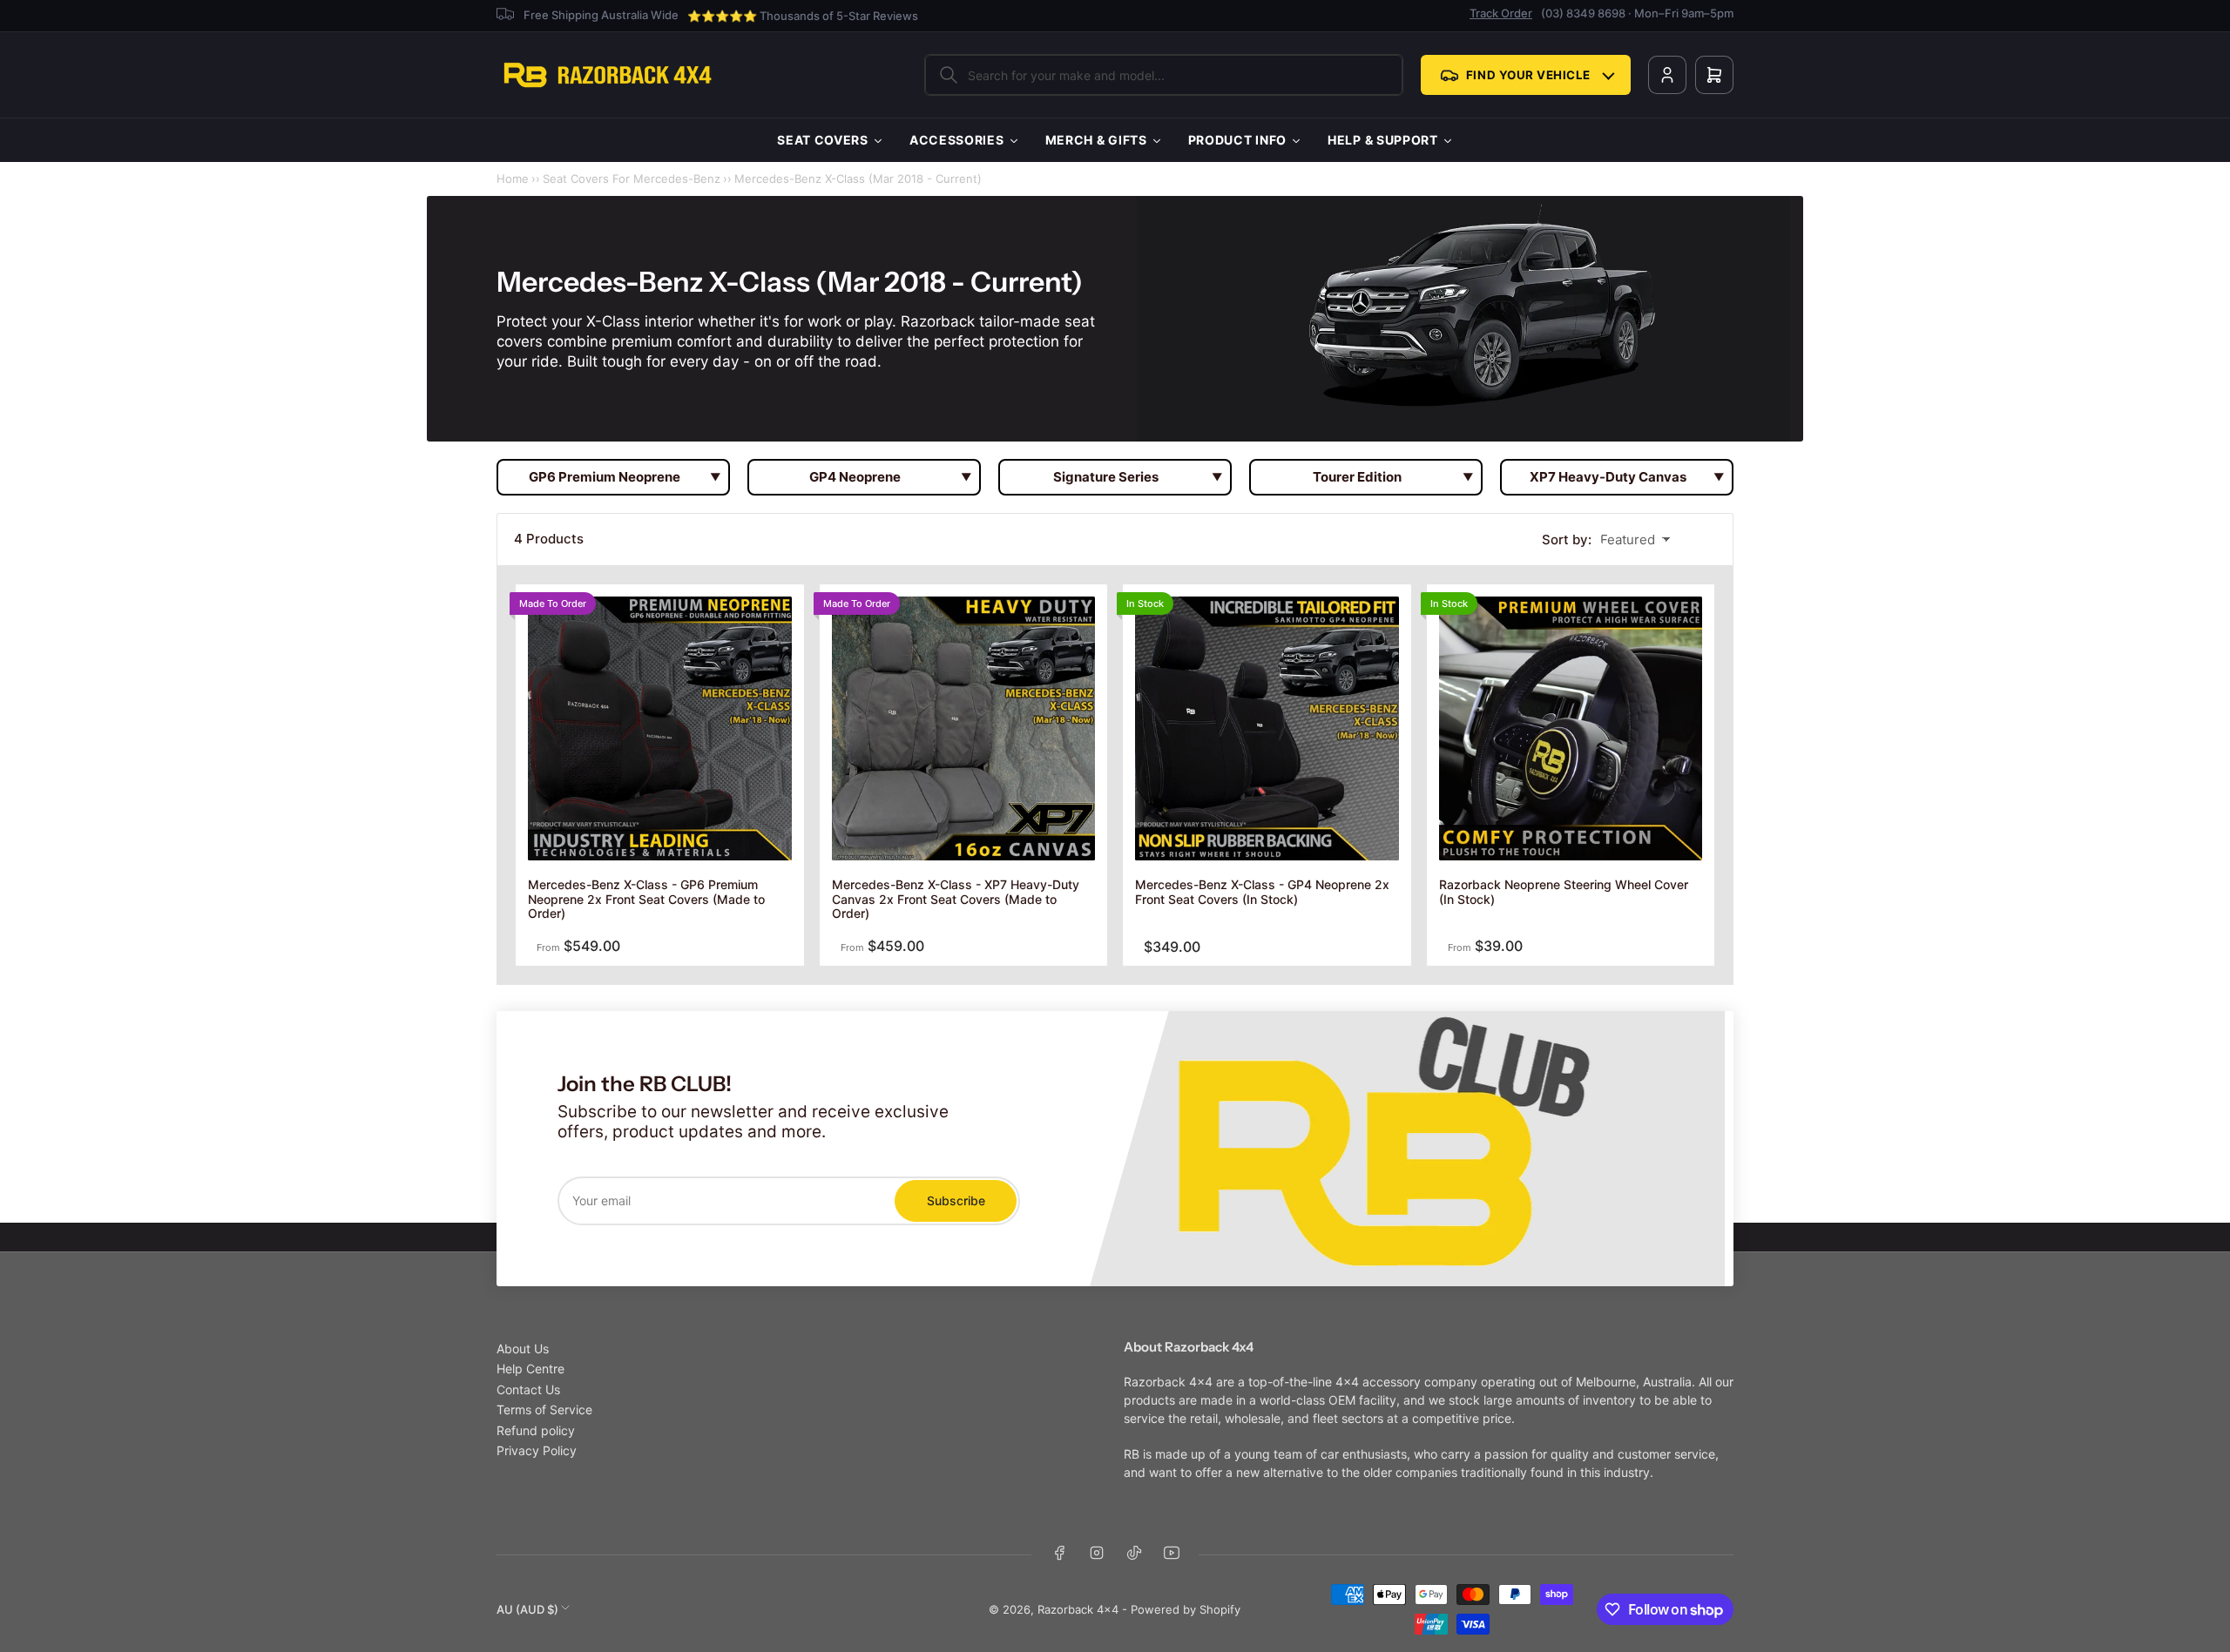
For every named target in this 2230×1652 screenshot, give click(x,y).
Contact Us (528, 1389)
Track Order (1501, 13)
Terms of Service (544, 1409)
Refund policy (536, 1430)
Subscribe (956, 1200)
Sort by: (1567, 539)
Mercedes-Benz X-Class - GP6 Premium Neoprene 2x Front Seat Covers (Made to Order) (646, 899)
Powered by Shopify (1186, 1609)
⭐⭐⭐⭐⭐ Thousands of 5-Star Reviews (803, 16)
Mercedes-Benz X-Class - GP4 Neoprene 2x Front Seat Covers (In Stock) (1262, 892)
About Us (523, 1349)
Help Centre (530, 1369)
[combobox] (1164, 75)
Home (513, 179)
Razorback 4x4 (1078, 1609)
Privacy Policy (537, 1450)
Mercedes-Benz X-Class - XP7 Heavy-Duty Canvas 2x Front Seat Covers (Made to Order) (956, 899)
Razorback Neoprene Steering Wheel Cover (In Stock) (1564, 892)
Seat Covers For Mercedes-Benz (632, 179)
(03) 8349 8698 (1583, 13)
